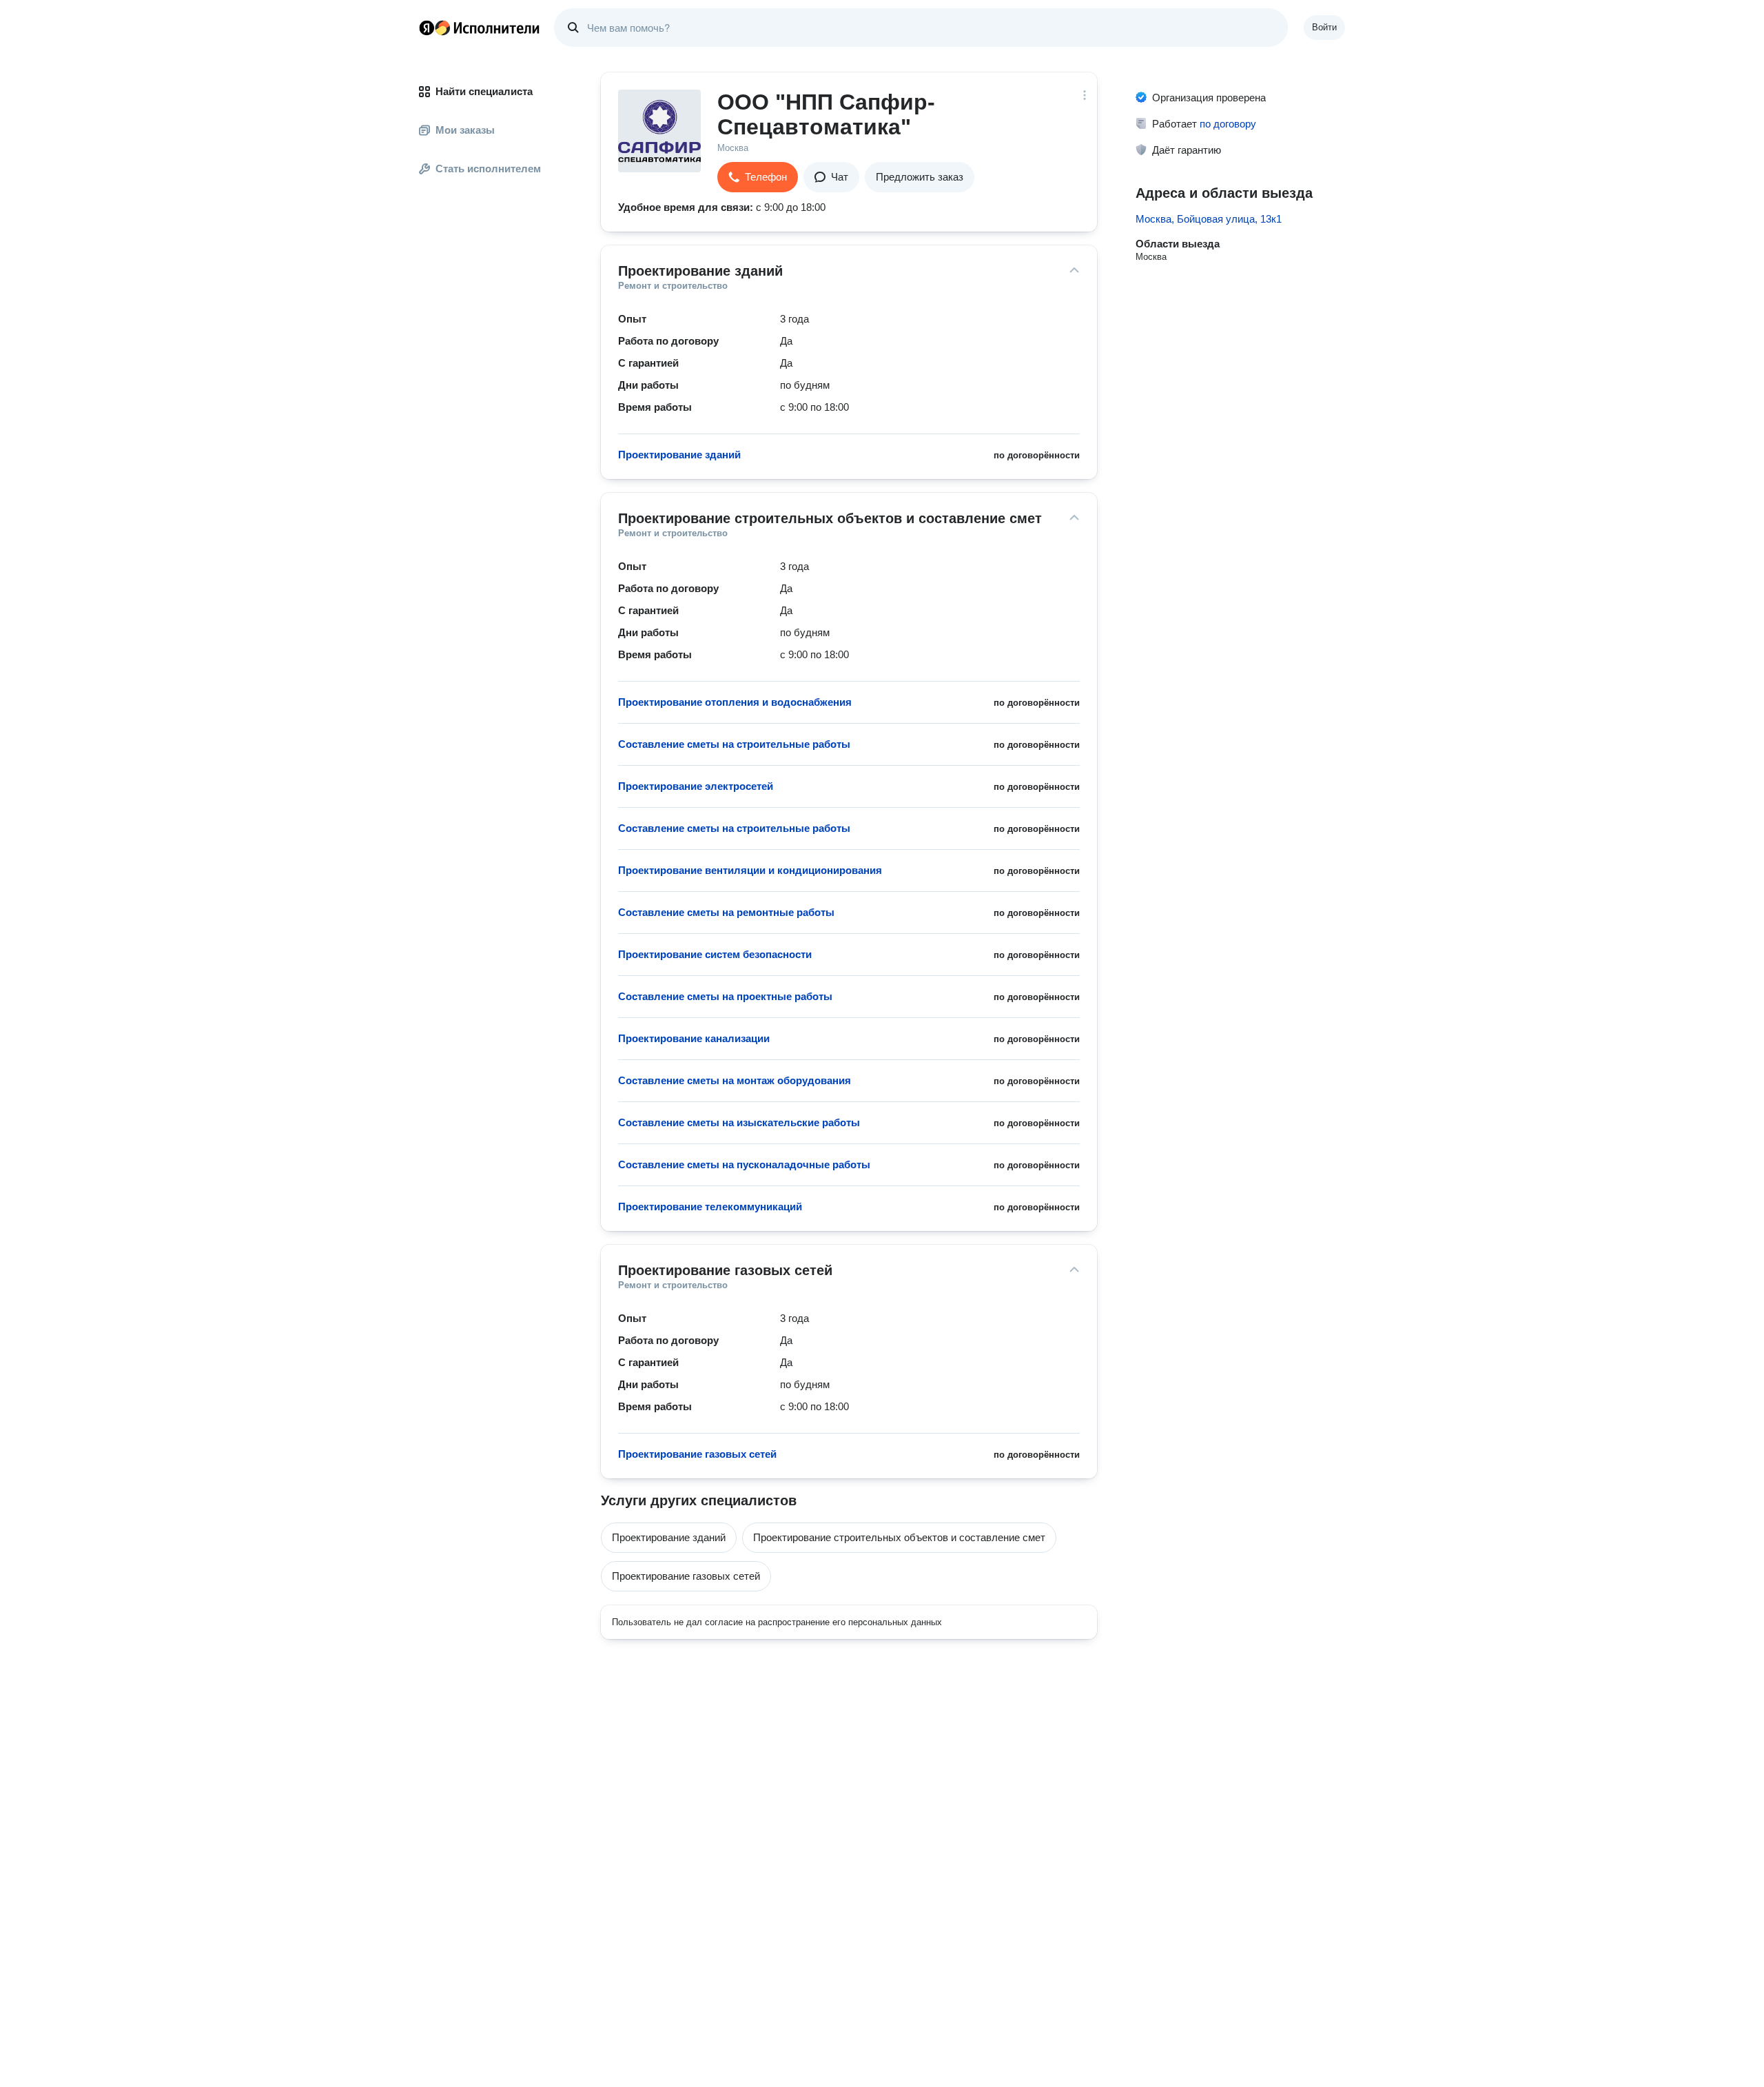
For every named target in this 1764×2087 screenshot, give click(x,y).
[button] (758, 177)
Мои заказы (465, 130)
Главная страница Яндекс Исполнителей (480, 28)
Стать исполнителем (488, 169)
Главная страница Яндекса (427, 28)
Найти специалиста (484, 91)
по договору (1228, 124)
